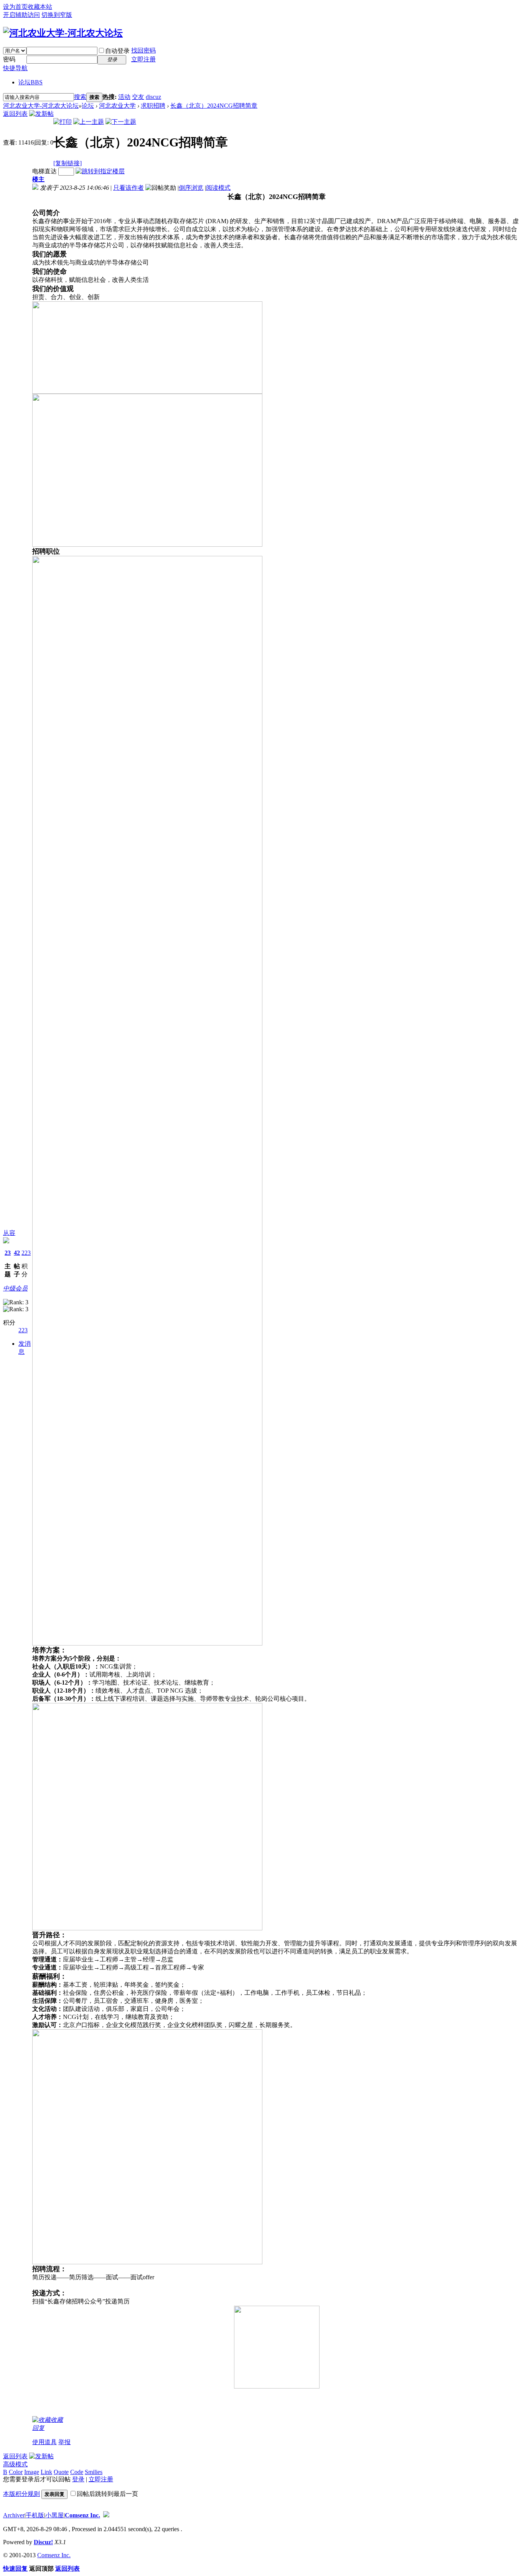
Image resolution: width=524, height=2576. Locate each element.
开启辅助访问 (21, 15)
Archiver (14, 2515)
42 (17, 1253)
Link (46, 2472)
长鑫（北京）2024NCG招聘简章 (214, 106)
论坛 (30, 82)
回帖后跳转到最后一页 (107, 2494)
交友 (138, 97)
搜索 (80, 97)
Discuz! (43, 2542)
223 (26, 1253)
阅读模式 (218, 188)
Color (16, 2472)
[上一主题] (89, 122)
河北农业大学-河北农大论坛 (41, 106)
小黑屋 (54, 2515)
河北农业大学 (117, 106)
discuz (153, 97)
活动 (124, 97)
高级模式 (15, 2464)
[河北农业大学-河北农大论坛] (63, 33)
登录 (78, 2479)
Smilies (94, 2472)
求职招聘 (153, 106)
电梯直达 (44, 171)
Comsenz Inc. (82, 2515)
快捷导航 (15, 68)
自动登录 (117, 51)
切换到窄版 (57, 15)
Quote (61, 2472)
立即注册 (143, 59)
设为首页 (15, 7)
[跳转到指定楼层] (100, 171)
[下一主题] (121, 122)
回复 (38, 2428)
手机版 (35, 2515)
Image (32, 2472)
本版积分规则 (21, 2494)
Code (77, 2472)
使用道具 (44, 2442)
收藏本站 (40, 7)
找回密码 (143, 50)
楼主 (38, 179)
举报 (64, 2442)
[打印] (63, 122)
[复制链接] (68, 163)
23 (8, 1253)
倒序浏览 (191, 188)
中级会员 (15, 1288)
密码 (9, 59)
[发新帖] (41, 114)
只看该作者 (129, 188)
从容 (9, 1233)
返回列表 (15, 114)
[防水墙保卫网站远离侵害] (106, 2515)
